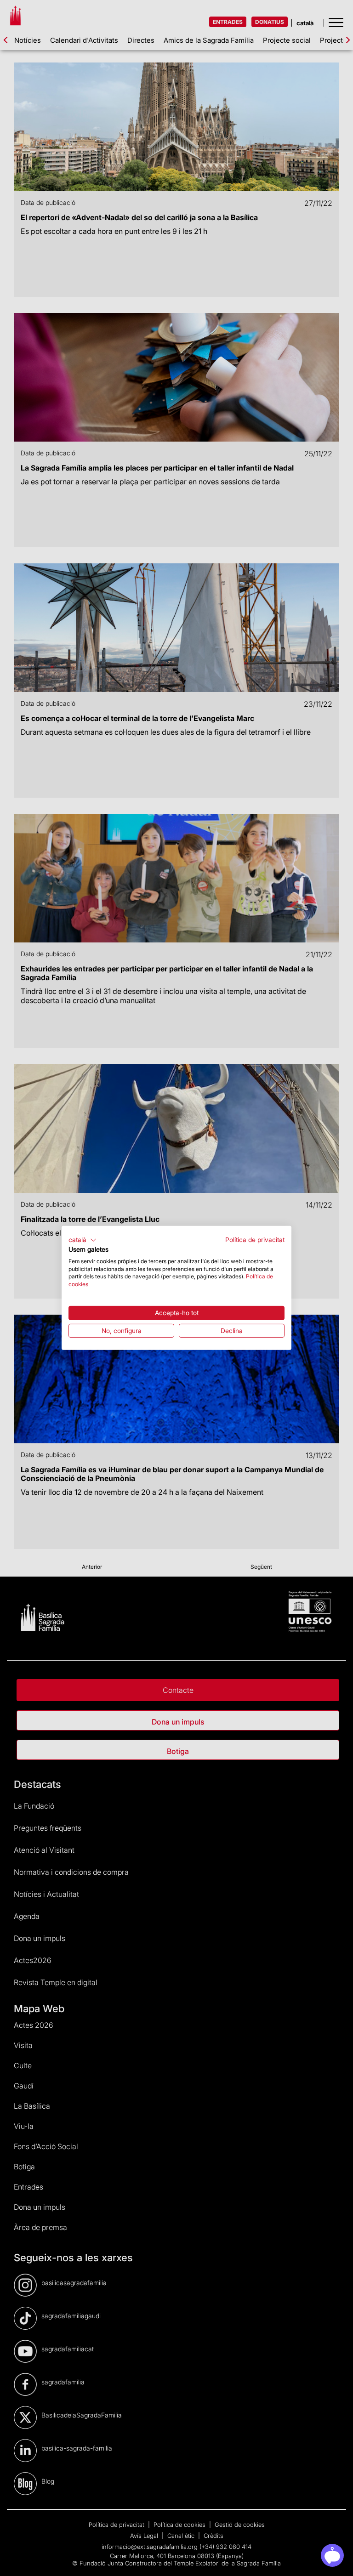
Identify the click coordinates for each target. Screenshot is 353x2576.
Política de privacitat (255, 1240)
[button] (83, 1240)
